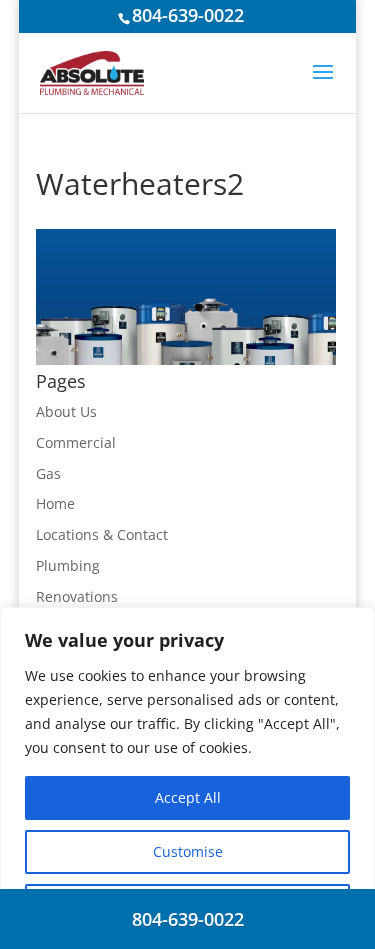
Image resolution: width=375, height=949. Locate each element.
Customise (188, 851)
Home (55, 503)
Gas (48, 473)
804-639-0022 (188, 15)
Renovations (77, 596)
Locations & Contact (102, 534)
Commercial (76, 442)
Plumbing (68, 565)
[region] (187, 778)
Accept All (188, 797)
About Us (66, 411)
